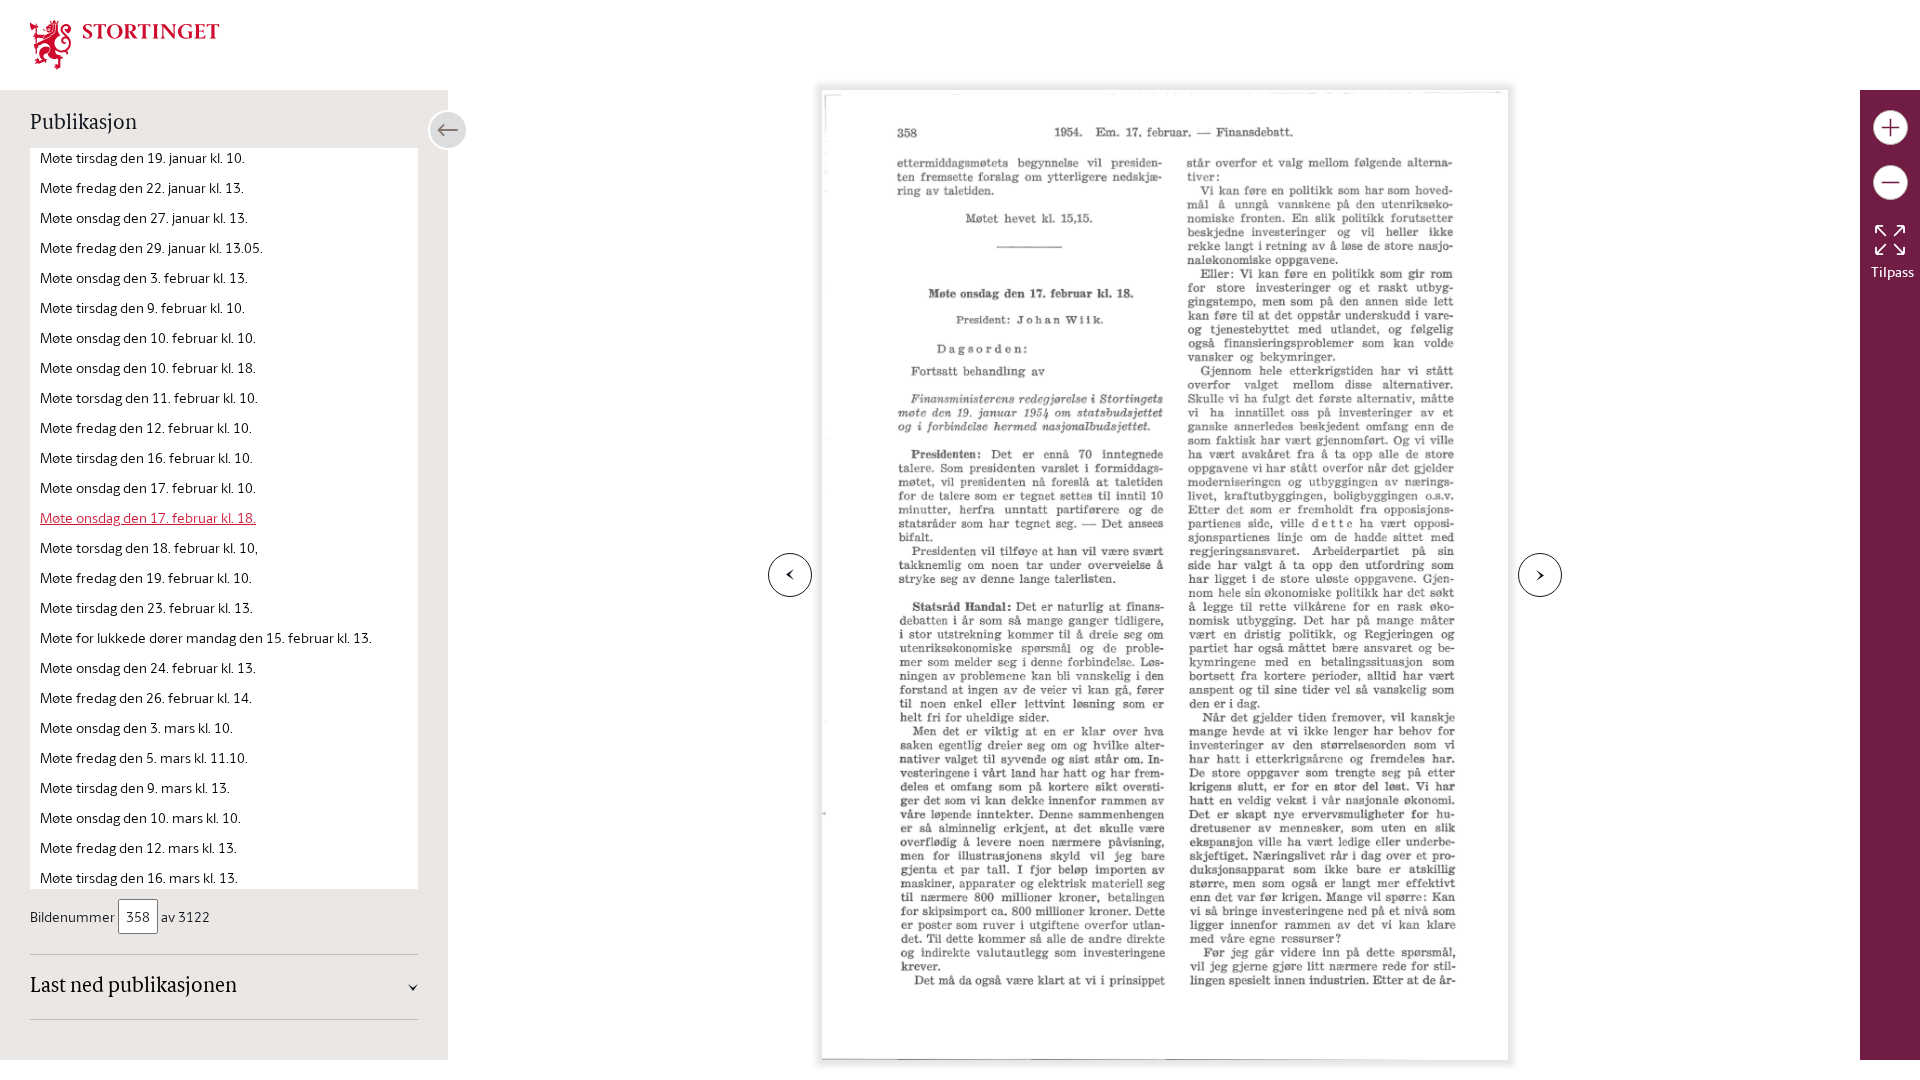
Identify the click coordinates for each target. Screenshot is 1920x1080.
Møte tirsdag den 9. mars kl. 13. (135, 787)
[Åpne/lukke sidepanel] (448, 130)
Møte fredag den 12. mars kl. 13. (138, 847)
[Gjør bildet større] (1890, 127)
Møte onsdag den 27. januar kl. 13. (144, 217)
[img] (125, 43)
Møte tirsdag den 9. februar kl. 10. (142, 307)
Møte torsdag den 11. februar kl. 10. (149, 397)
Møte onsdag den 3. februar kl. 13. (144, 277)
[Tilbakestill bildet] (1890, 240)
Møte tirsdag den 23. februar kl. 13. (146, 607)
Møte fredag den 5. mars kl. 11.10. (144, 757)
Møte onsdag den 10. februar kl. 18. (148, 367)
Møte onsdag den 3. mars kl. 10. (136, 727)
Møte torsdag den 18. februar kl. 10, (149, 547)
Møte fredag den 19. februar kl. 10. (146, 577)
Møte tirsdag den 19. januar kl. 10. (142, 157)
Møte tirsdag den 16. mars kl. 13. (139, 877)
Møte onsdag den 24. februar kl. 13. (148, 667)
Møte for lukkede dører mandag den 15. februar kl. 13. (206, 637)
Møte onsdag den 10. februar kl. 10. (148, 337)
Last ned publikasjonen (133, 987)
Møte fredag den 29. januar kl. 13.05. (151, 247)
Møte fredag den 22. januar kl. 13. (142, 187)
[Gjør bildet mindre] (1890, 182)
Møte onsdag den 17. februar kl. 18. (148, 517)
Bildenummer (72, 916)
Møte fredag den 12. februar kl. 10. (146, 427)
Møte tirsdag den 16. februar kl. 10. (146, 457)
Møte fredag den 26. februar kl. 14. (146, 697)
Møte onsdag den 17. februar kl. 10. (148, 487)
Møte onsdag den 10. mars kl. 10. (140, 817)
